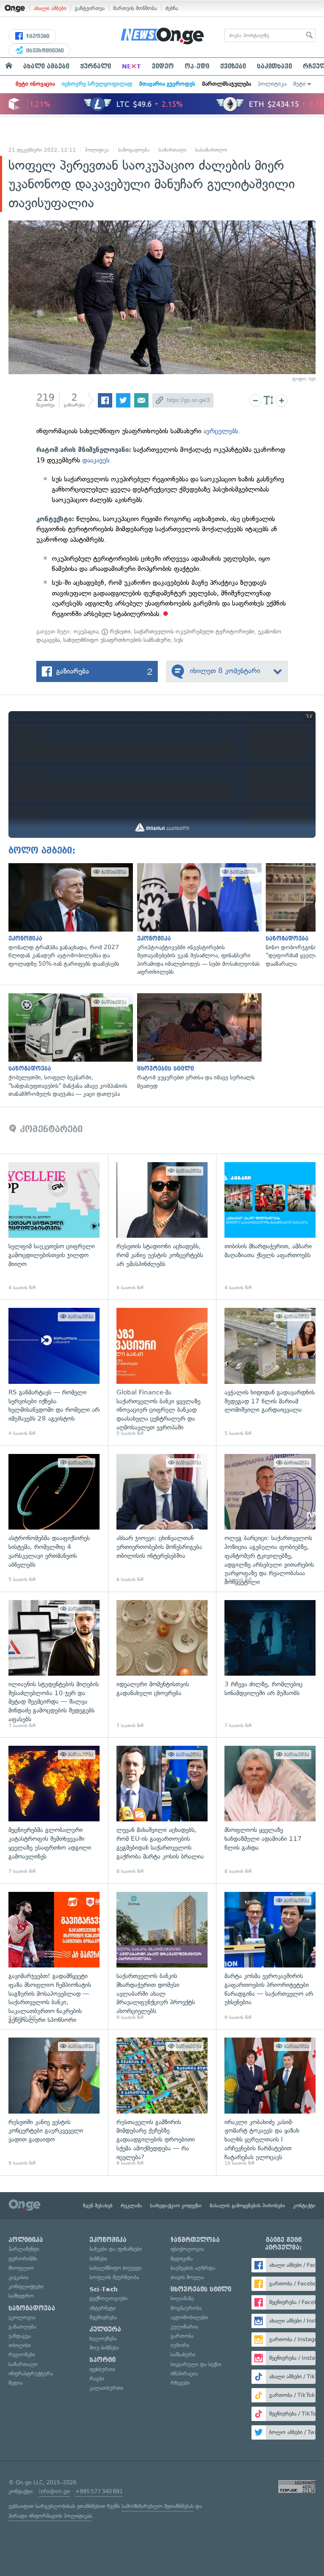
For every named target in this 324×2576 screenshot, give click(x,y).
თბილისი (20, 2345)
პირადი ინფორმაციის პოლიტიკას (50, 2516)
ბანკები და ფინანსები (116, 2249)
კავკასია (19, 2277)
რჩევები (180, 2383)
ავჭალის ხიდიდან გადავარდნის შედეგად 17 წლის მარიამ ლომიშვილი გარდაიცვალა (270, 1372)
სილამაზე (182, 2298)
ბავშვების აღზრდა (193, 2268)
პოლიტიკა (272, 84)
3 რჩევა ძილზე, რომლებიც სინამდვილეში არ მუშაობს (270, 1665)
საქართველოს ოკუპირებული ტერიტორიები (194, 632)
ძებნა (172, 8)
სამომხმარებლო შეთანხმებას (158, 2506)
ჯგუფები (37, 36)
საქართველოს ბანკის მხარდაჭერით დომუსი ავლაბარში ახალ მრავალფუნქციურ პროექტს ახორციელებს (162, 1956)
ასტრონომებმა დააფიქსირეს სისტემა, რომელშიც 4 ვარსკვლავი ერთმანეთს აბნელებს (54, 1519)
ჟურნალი (96, 66)
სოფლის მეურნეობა (114, 2277)
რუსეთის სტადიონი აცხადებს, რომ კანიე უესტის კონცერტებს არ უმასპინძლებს (162, 1227)
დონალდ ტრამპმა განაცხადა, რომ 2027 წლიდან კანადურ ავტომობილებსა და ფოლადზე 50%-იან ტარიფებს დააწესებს (69, 916)
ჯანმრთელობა (195, 2240)
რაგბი (97, 2379)
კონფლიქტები (26, 2287)
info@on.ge (54, 2491)
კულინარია (184, 2327)
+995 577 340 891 (99, 2491)
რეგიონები (22, 2355)
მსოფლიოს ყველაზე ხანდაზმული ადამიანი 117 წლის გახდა (270, 1810)
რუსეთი (119, 632)
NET (131, 66)
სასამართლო (211, 150)
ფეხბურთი (102, 2369)
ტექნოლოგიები (108, 2298)
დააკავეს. (97, 460)
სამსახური (183, 2355)
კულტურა (105, 2329)
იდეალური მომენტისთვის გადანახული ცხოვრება (162, 1665)
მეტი (300, 84)
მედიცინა (182, 2259)
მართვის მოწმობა (135, 8)
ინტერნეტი (103, 2308)
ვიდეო (163, 66)
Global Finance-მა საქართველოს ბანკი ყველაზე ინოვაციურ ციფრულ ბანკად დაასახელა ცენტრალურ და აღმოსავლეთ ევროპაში (162, 1372)
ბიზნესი (98, 2259)
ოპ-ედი (197, 66)
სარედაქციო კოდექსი (176, 2206)
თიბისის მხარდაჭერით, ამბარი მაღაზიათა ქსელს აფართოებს (270, 1227)
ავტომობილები (189, 2317)
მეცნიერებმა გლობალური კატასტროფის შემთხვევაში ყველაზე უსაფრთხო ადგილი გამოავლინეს (54, 1810)
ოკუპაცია (86, 632)
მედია (16, 2383)
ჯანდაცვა (20, 2336)
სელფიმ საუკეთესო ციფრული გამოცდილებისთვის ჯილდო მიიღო (54, 1227)
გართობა (182, 2336)
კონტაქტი (304, 2206)
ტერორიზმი (23, 2259)
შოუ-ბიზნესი (104, 2348)
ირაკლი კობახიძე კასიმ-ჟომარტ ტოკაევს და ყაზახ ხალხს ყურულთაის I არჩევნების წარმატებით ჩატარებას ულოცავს (270, 2102)
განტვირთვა (90, 8)
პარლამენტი (24, 2249)
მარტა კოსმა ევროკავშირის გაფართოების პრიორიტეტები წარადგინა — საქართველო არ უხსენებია (270, 1956)
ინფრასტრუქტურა (31, 2374)
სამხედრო (21, 2296)
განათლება (22, 2327)
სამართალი (173, 150)
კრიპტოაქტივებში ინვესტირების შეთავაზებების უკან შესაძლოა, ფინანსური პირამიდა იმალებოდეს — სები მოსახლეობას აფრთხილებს (197, 920)
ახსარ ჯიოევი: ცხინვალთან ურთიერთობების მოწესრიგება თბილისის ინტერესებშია (162, 1519)
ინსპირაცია (184, 2374)
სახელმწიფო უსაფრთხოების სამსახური (117, 640)
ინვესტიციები (44, 51)
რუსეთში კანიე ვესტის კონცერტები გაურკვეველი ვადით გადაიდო (54, 2102)
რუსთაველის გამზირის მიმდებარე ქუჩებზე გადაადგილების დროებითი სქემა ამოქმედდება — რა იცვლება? (162, 2102)
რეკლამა (131, 2206)
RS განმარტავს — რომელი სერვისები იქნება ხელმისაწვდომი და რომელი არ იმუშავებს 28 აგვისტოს (54, 1372)
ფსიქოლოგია (187, 2249)
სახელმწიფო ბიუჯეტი (116, 2268)
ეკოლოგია (22, 2317)
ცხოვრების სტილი (201, 2289)
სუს (179, 640)
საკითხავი (274, 66)
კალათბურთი (106, 2388)
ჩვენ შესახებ (98, 2206)
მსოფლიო (21, 2268)
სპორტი (103, 2360)
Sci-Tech (104, 2289)
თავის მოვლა (187, 2277)
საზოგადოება (134, 150)
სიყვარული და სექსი (196, 2364)
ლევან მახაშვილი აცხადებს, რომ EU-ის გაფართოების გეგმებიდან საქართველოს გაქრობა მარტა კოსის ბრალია (162, 1810)
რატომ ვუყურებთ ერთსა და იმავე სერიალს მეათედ (197, 1042)
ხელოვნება (103, 2338)
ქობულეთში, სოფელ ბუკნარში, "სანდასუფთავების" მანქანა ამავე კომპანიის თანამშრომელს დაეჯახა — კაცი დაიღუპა (69, 1046)
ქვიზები (233, 66)
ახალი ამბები (50, 8)
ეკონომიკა (108, 2240)
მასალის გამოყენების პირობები (247, 2206)
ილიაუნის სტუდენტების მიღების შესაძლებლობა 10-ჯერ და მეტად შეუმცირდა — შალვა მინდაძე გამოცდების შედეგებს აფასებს (54, 1665)
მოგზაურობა (186, 2308)
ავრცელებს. (222, 431)
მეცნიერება (103, 2317)
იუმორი (180, 2345)
